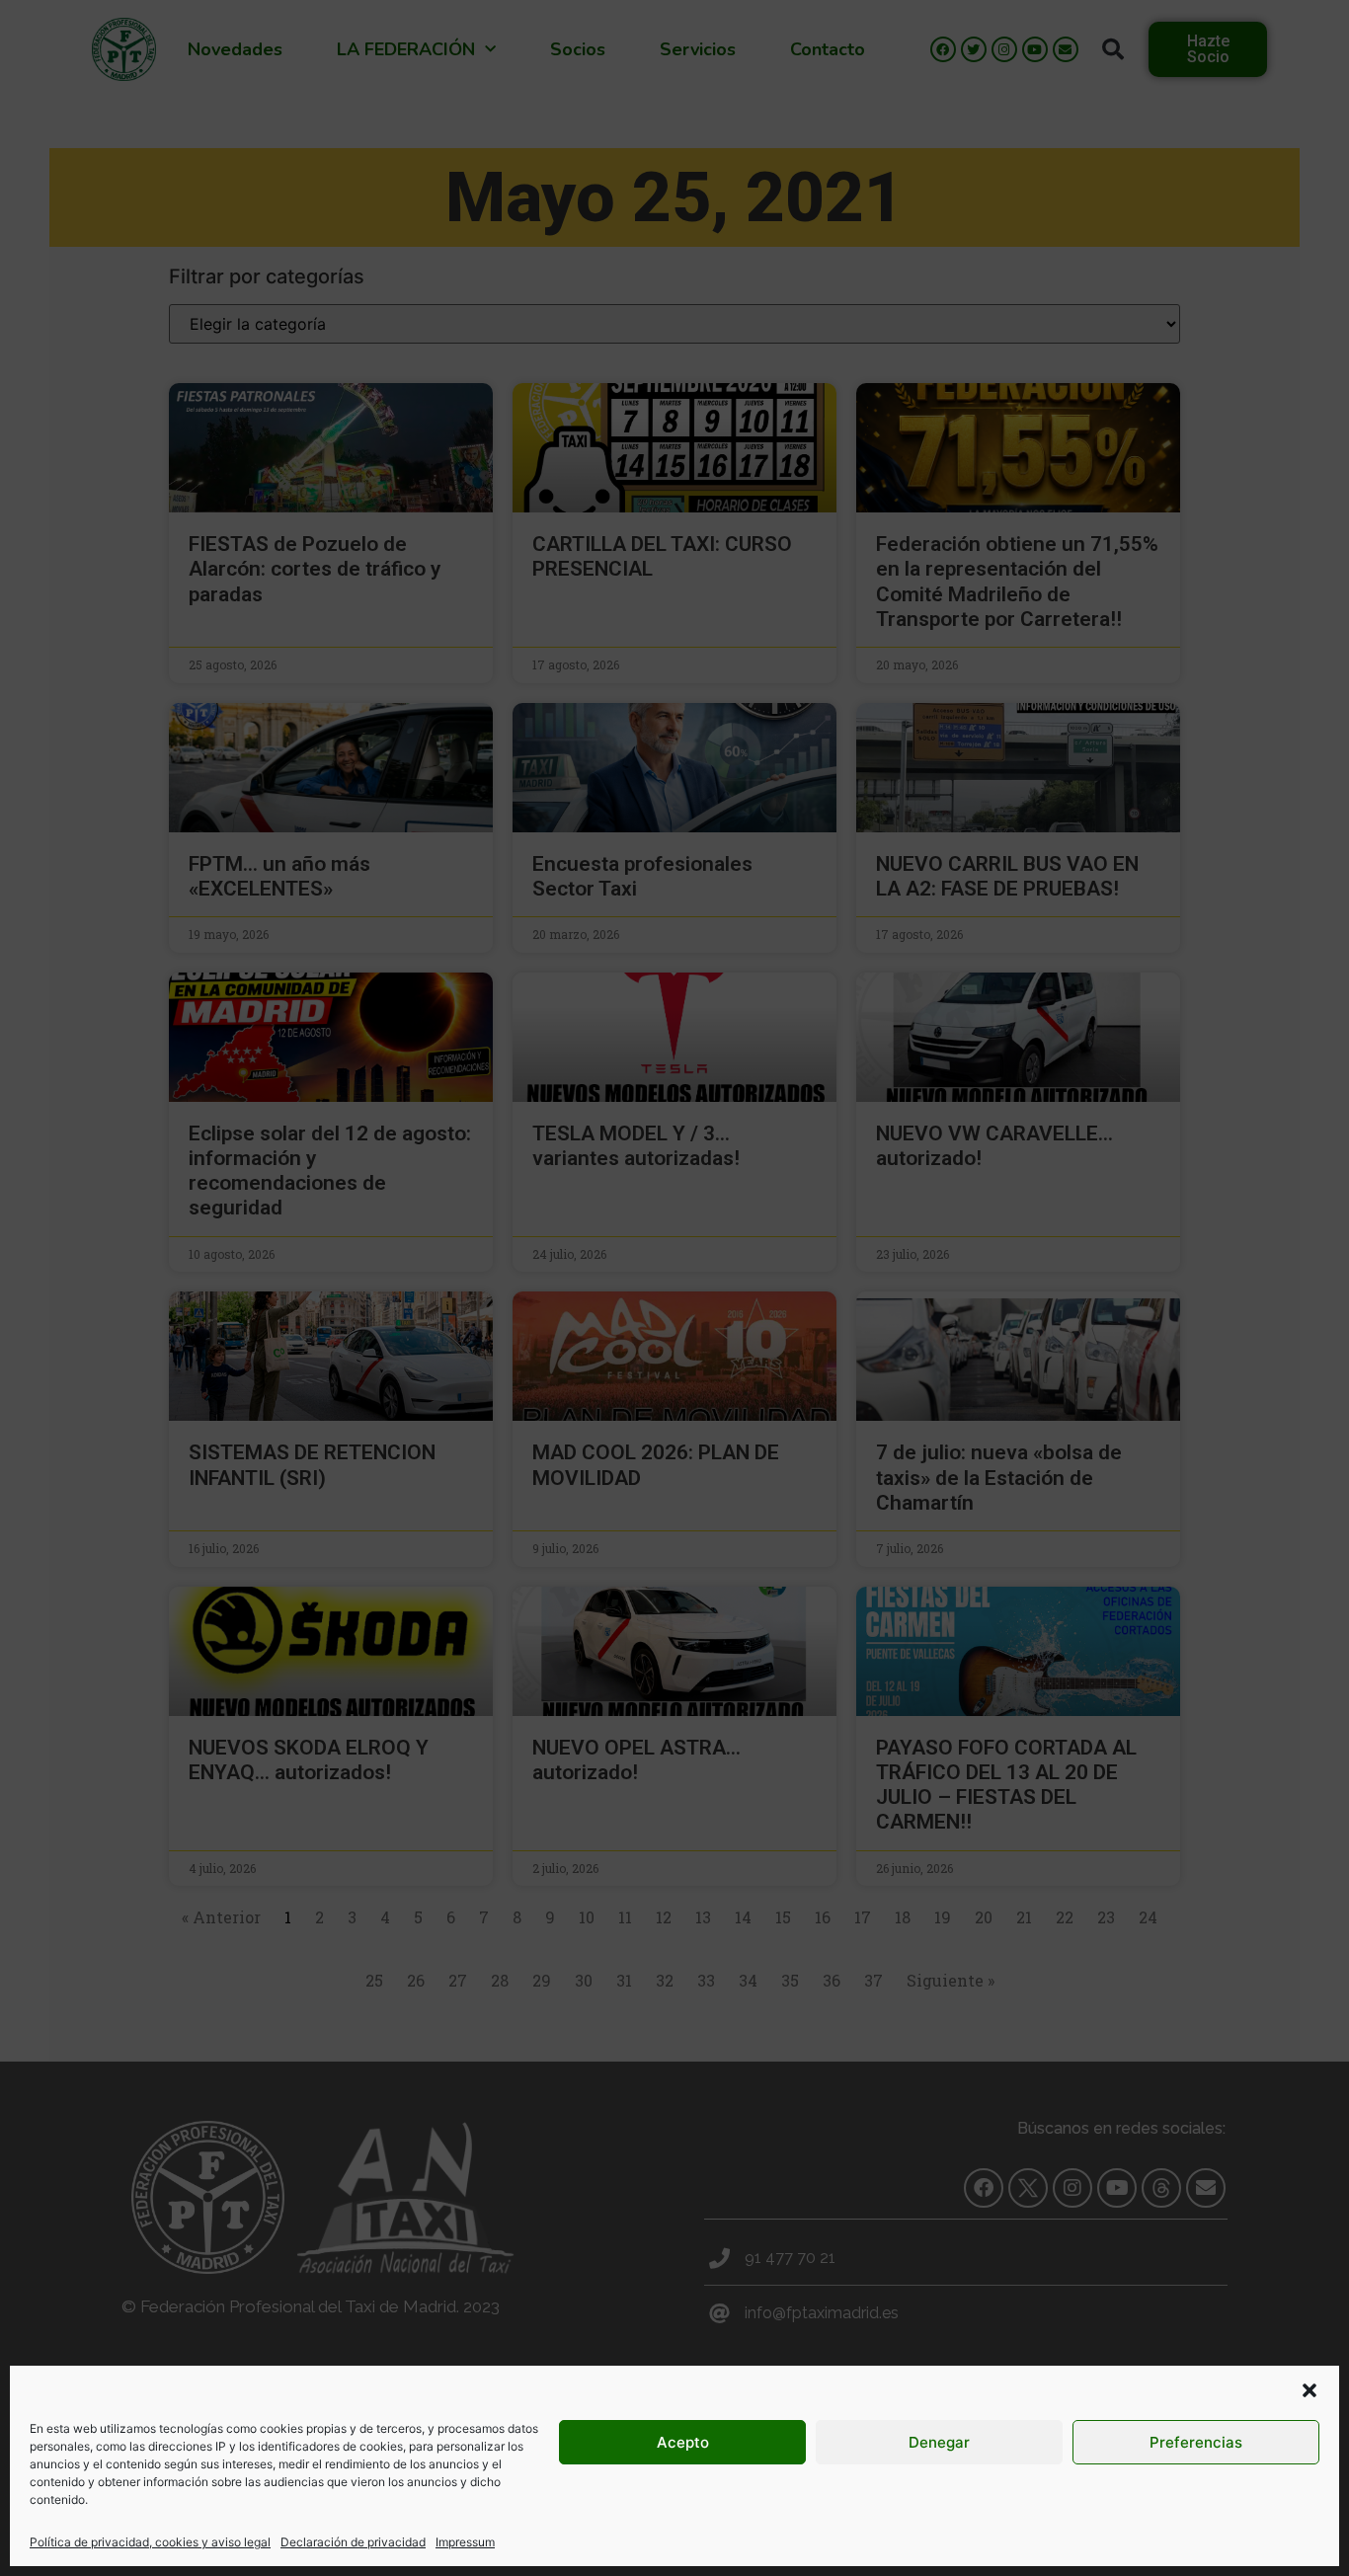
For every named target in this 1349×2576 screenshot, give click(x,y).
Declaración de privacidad (353, 2542)
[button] (1309, 2390)
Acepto (683, 2442)
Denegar (939, 2442)
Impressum (465, 2542)
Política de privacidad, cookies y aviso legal (150, 2542)
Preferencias (1196, 2442)
